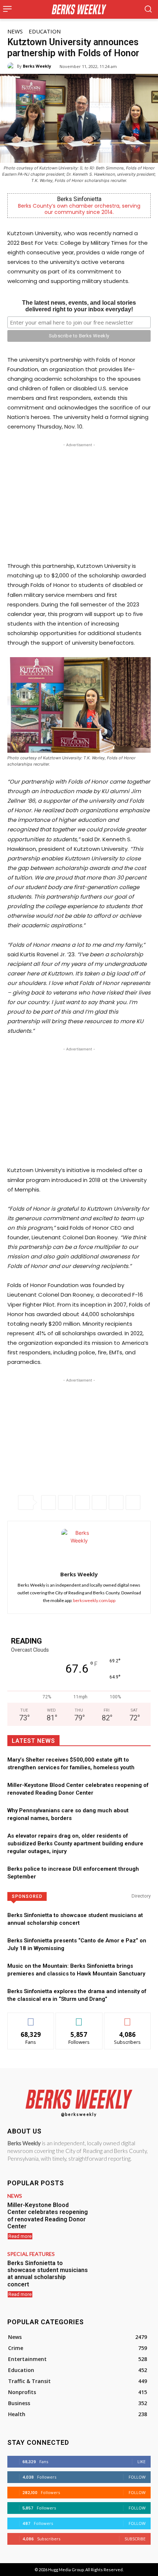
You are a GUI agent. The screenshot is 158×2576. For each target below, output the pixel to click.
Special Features (31, 2254)
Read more (20, 2236)
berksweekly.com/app (94, 1600)
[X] (65, 1502)
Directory (141, 1896)
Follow (79, 2018)
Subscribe (128, 2018)
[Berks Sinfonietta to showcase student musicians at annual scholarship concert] (122, 2274)
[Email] (116, 1502)
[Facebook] (49, 1502)
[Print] (133, 1502)
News (15, 31)
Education (45, 31)
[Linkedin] (99, 1502)
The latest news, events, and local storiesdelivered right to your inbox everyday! (79, 306)
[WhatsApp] (82, 1502)
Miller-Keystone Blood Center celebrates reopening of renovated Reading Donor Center (48, 2216)
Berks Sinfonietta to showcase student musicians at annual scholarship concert (48, 2274)
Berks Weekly (37, 66)
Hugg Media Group (66, 2570)
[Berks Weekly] (12, 66)
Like (31, 2018)
